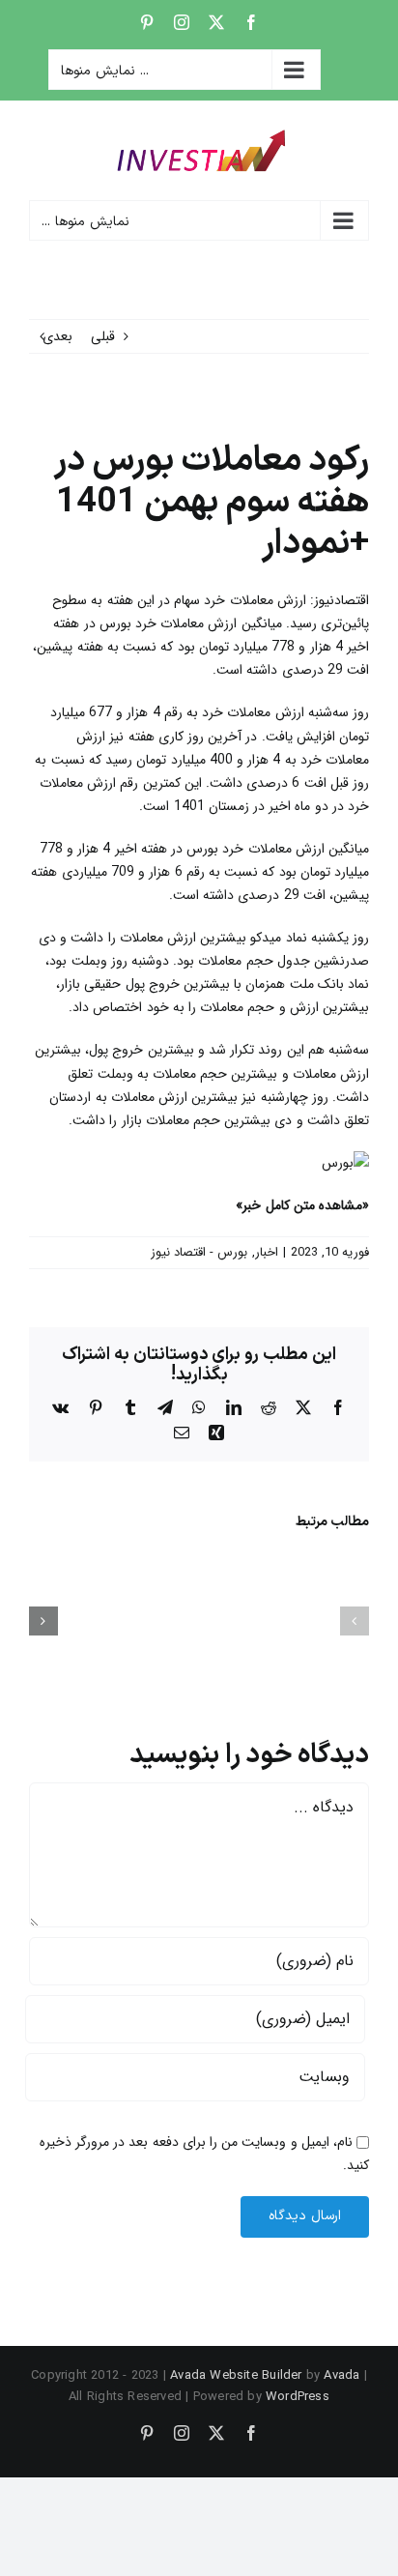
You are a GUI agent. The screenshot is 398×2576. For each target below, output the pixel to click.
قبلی (103, 336)
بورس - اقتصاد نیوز (199, 1252)
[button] (355, 1621)
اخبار (267, 1252)
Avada (341, 2375)
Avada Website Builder (236, 2375)
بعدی (57, 336)
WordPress (298, 2397)
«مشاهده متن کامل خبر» (302, 1205)
